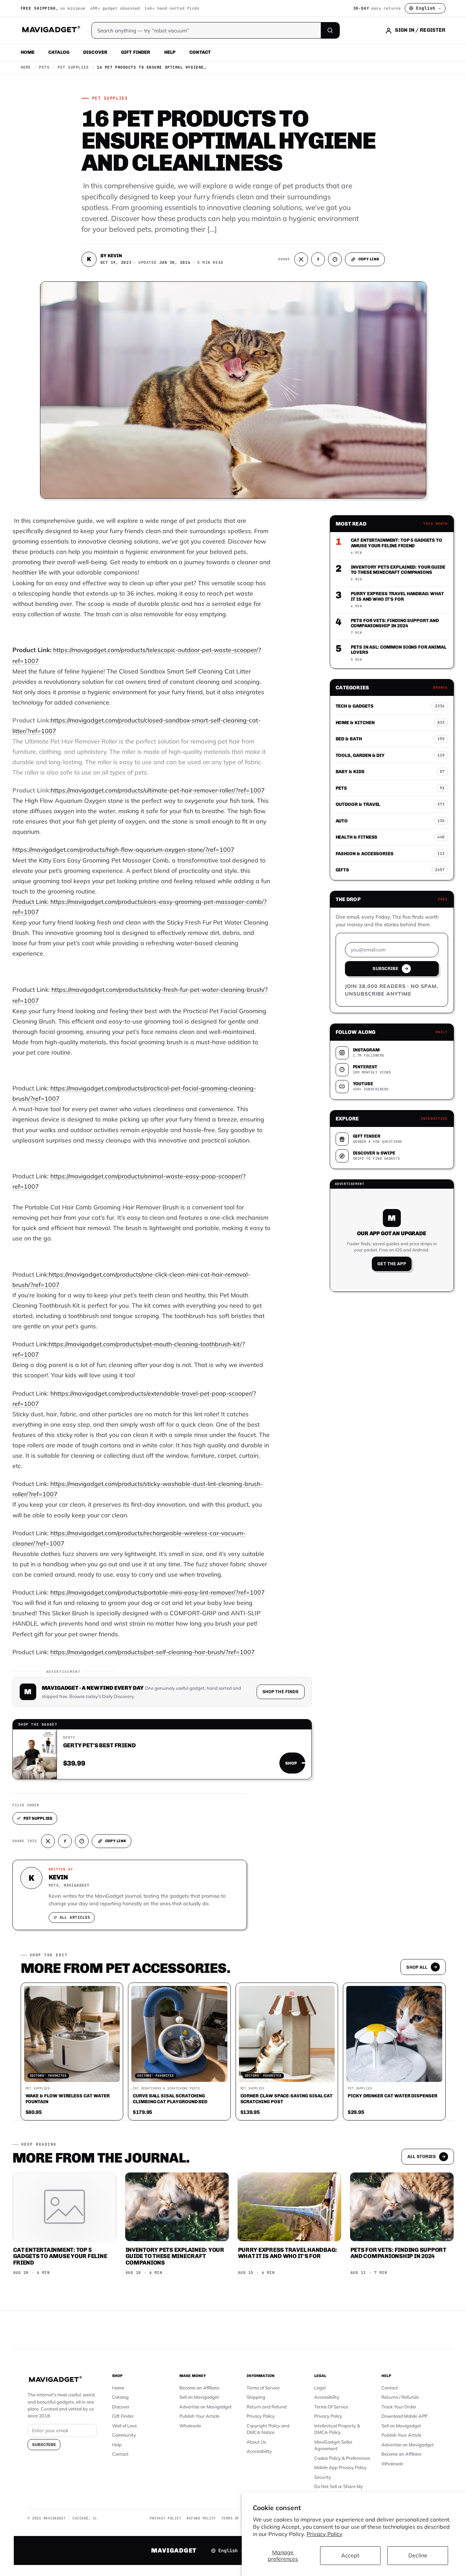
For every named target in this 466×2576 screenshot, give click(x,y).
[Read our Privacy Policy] (324, 1287)
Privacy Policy (325, 2534)
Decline (418, 2555)
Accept (350, 2555)
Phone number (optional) (171, 1235)
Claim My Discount (233, 1322)
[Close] (328, 1157)
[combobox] (157, 1251)
